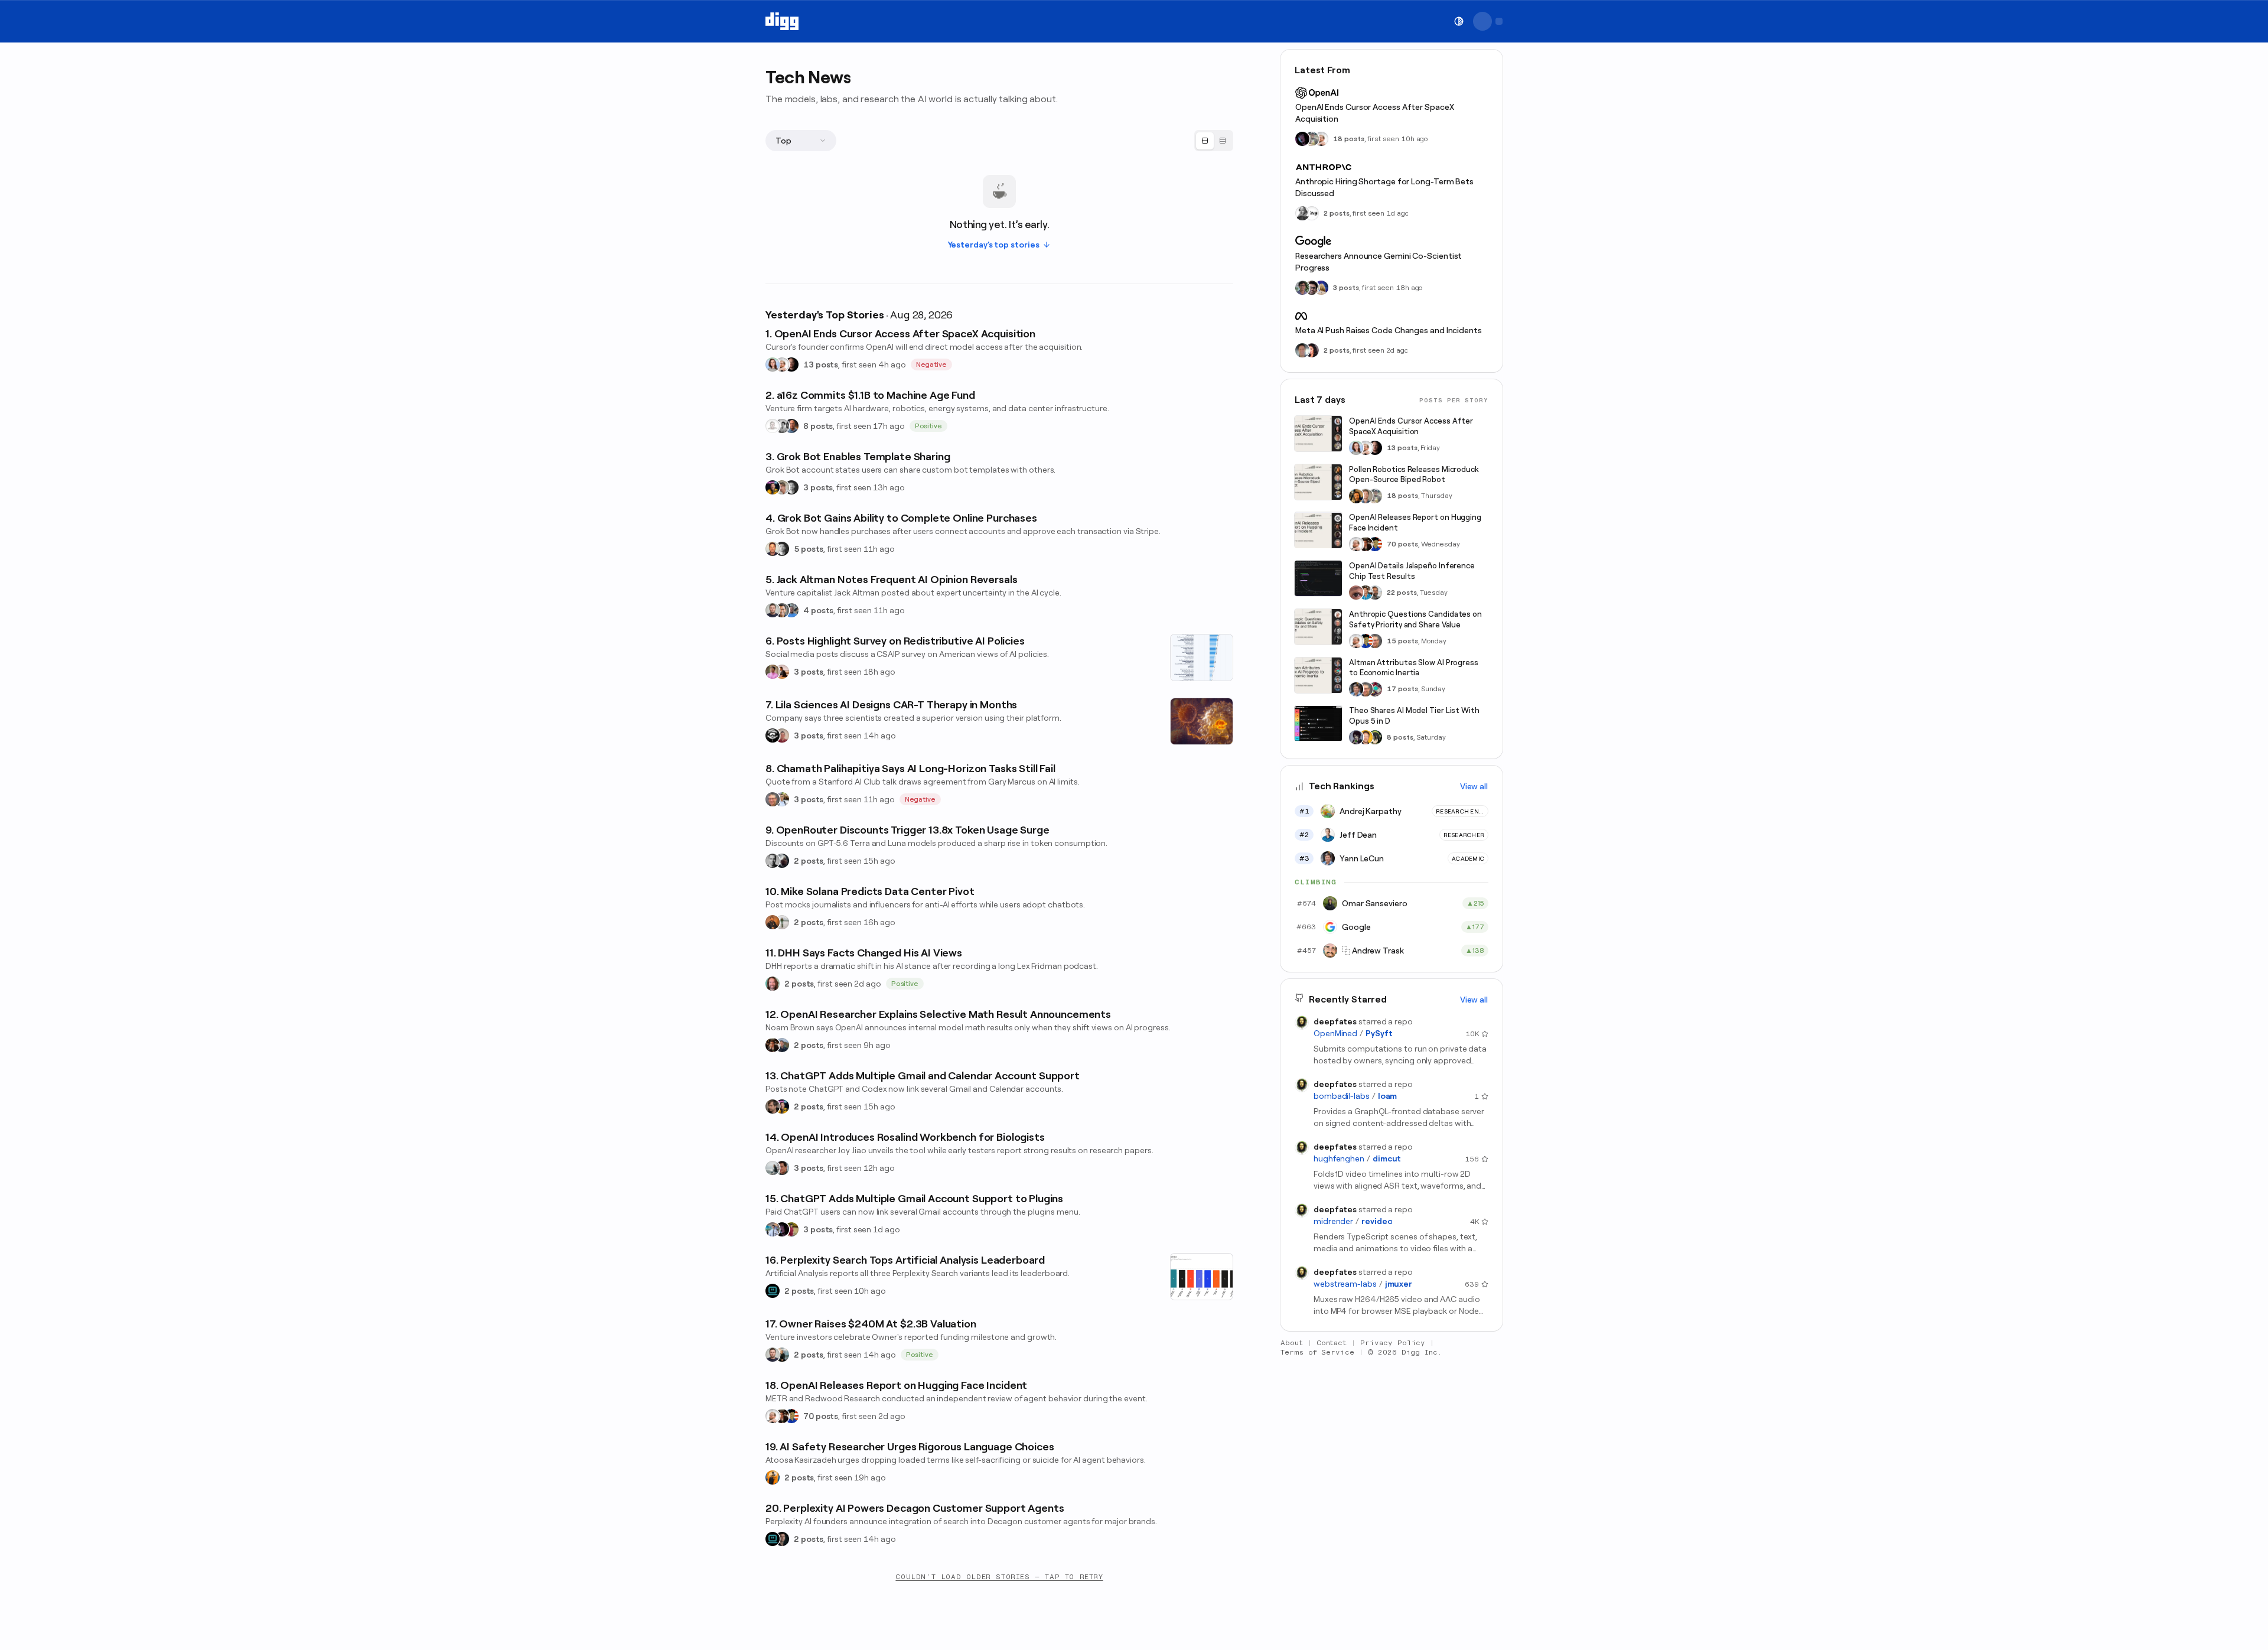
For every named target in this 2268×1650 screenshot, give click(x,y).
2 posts (809, 861)
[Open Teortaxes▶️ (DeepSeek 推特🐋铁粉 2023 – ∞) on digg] (1356, 737)
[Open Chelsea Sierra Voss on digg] (773, 1168)
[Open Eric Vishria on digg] (782, 610)
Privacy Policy (1393, 1343)
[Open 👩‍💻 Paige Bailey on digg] (1321, 288)
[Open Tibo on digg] (773, 1106)
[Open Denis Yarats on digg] (782, 1539)
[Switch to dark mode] (1459, 21)
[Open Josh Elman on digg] (791, 426)
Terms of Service (1317, 1352)
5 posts (809, 549)
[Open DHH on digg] (773, 984)
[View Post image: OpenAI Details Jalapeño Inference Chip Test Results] (1318, 578)
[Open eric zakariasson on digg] (782, 487)
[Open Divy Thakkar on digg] (1312, 288)
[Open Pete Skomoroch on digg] (791, 610)
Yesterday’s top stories (994, 245)
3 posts (818, 487)
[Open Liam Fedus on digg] (1366, 593)
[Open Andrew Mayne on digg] (782, 1168)
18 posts (1349, 139)
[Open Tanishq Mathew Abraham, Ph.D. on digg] (773, 1229)
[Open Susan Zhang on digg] (1356, 593)
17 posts (1402, 689)
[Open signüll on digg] (1302, 213)
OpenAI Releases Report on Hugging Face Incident (1415, 523)
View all (1474, 786)
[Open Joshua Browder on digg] (782, 1355)
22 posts (1402, 593)
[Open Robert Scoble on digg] (773, 735)
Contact (1332, 1343)
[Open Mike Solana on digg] (773, 922)
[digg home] (782, 21)
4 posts (818, 610)
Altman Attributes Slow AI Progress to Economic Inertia (1414, 668)
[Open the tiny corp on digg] (1312, 213)
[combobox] (801, 141)
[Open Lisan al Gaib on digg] (782, 861)
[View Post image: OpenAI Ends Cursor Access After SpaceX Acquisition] (1318, 434)
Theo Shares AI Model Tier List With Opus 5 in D (1414, 716)
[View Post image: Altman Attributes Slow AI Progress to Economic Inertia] (1318, 675)
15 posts (1402, 641)
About (1292, 1343)
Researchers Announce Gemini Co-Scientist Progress (1379, 262)
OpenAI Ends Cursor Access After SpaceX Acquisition (1375, 113)
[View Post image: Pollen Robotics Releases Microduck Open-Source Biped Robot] (1318, 482)
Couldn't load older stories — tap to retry (999, 1577)
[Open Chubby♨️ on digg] (782, 1229)
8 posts (818, 426)
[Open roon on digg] (791, 1416)
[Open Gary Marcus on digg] (773, 799)
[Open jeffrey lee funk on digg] (1302, 350)
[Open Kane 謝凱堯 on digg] (782, 922)
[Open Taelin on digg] (1375, 737)
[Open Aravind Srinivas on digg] (773, 1291)
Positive (929, 426)
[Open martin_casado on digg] (773, 426)
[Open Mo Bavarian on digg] (782, 1045)
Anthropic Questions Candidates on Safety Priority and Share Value (1415, 619)
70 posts (821, 1416)
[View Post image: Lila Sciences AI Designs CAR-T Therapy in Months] (1202, 721)
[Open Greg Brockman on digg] (773, 861)
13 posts (821, 365)
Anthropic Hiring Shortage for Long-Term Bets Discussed (1384, 187)
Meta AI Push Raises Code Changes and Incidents (1389, 330)
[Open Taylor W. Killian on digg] (782, 735)
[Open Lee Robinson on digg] (791, 487)
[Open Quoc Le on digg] (1302, 288)
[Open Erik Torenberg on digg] (782, 426)
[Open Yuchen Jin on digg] (1312, 139)
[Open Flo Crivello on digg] (773, 1477)
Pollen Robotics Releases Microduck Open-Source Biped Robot (1414, 475)
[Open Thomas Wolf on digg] (1356, 496)
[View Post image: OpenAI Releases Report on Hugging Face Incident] (1318, 531)
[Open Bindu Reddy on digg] (1312, 350)
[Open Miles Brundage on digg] (782, 365)
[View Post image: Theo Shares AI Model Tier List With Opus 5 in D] (1318, 724)
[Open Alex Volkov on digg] (773, 487)
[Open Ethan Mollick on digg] (1375, 689)
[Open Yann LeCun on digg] (1356, 689)
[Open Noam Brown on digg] (773, 1045)
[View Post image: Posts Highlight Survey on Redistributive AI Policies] (1202, 658)
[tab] (1205, 141)
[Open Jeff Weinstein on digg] (773, 549)
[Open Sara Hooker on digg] (773, 365)
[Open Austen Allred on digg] (1366, 737)
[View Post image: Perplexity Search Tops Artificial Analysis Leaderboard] (1202, 1277)
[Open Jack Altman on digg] (773, 610)
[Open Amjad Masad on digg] (791, 365)
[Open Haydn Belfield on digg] (782, 672)
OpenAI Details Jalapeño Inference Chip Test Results (1412, 571)
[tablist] (1214, 141)
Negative (932, 365)
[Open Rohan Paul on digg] (782, 799)
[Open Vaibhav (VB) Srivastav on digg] (791, 1229)
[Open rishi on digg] (773, 672)
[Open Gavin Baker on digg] (1375, 593)
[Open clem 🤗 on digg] (1366, 496)
